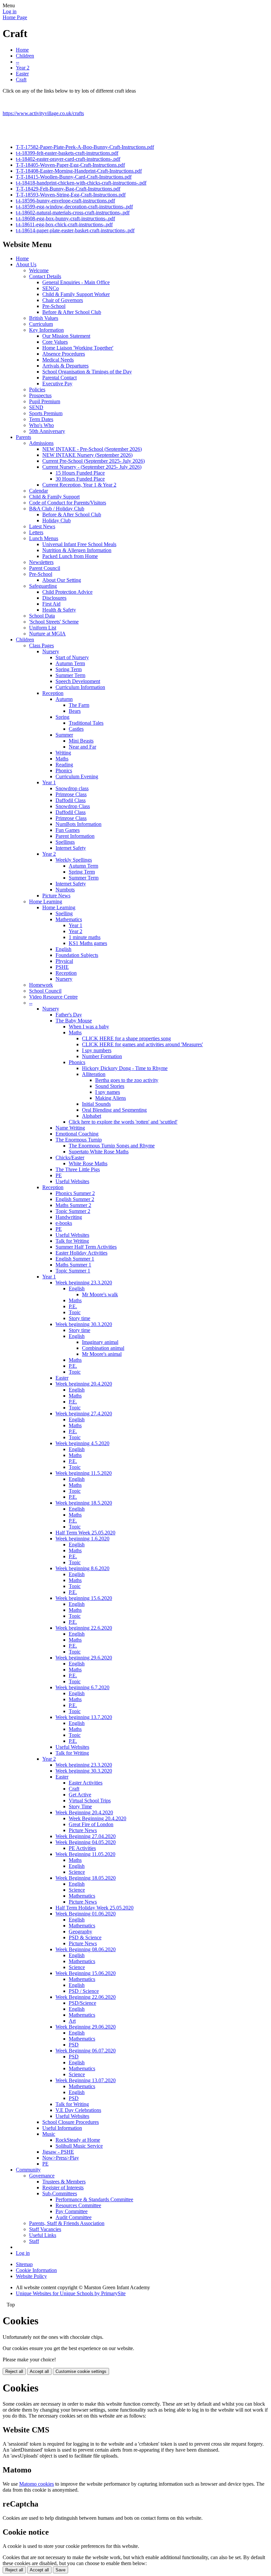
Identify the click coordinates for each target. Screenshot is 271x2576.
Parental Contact (59, 378)
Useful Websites (72, 1181)
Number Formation (102, 1056)
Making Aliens (111, 1098)
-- (18, 62)
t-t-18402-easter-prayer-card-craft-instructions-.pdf (68, 159)
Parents (23, 437)
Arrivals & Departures (65, 366)
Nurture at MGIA (47, 634)
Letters (36, 532)
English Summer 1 (75, 1259)
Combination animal (103, 1348)
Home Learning (46, 902)
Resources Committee (78, 2205)
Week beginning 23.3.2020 (84, 1283)
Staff (34, 2241)
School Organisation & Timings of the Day (87, 372)
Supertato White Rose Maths (99, 1152)
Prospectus (40, 395)
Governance (42, 2176)
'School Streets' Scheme (54, 622)
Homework (41, 985)
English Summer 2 (75, 1199)
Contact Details (45, 276)
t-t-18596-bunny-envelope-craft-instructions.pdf (65, 201)
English (63, 949)
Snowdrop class (72, 788)
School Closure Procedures (71, 2122)
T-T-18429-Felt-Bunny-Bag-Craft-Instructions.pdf (68, 189)
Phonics (64, 771)
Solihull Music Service (79, 2146)
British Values (44, 318)
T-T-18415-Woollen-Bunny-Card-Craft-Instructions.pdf (74, 177)
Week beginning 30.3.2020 (84, 1324)
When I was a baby (89, 1027)
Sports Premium (46, 413)
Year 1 (49, 782)
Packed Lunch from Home (70, 556)
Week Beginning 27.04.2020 (86, 1836)
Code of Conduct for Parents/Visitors (68, 503)
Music (49, 2134)
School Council (45, 991)
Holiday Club (57, 520)
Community (28, 2170)
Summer (64, 735)
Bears (75, 711)
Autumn (64, 699)
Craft (21, 80)
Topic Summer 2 (73, 1211)
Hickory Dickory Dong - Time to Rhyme (125, 1068)
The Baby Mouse (74, 1021)
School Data (42, 616)
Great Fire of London (91, 1824)
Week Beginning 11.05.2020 (85, 1854)
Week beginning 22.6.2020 (84, 1628)
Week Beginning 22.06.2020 (86, 1997)
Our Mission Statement (66, 336)
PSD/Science (82, 2003)
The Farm (79, 705)
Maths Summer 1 (73, 1265)
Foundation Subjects (77, 955)
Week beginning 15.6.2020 (84, 1598)
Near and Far (82, 747)
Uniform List (43, 628)
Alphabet (92, 1116)
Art (72, 2021)
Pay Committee (72, 2211)
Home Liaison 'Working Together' (78, 348)
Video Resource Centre (53, 997)
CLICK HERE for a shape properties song (126, 1038)
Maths (62, 759)
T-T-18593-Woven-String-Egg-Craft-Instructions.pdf (71, 195)
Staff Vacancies (45, 2229)
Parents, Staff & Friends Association (67, 2223)
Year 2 (23, 68)
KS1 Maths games (88, 943)
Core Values (55, 342)
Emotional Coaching (77, 1134)
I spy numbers (97, 1050)
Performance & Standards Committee (94, 2199)
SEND (36, 407)
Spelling (64, 913)
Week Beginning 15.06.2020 (86, 1973)
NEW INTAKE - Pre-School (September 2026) (92, 449)
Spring (62, 717)
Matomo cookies (37, 2484)
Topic (75, 1312)
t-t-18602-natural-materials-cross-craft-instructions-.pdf (73, 213)
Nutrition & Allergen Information (77, 550)
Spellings (65, 842)
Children (25, 56)
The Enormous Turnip (79, 1140)
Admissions (41, 443)
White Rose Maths (88, 1163)
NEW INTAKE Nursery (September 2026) (87, 455)
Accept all (39, 2371)
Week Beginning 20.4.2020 (84, 1812)
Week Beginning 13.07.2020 (86, 2080)
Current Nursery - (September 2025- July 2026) (92, 467)
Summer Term (70, 675)
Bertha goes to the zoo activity (127, 1080)
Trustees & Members (64, 2182)
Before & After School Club (72, 312)
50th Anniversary (47, 431)
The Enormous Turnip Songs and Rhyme (112, 1146)
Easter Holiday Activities (81, 1253)
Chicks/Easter (70, 1158)
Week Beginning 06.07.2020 (86, 2051)
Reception (53, 693)
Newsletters (41, 562)
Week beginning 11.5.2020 (84, 1473)
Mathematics (69, 919)
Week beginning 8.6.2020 (82, 1568)
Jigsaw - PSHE (58, 2152)
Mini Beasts (81, 741)
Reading (64, 765)
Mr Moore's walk (100, 1294)
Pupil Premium (45, 401)
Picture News (56, 896)
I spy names (108, 1092)
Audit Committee (74, 2217)
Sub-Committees (60, 2193)
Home (22, 50)
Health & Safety (59, 610)
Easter (22, 74)
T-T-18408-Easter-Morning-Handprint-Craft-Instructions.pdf (79, 171)
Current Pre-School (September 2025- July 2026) (94, 461)
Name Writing (70, 1128)
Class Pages (41, 645)
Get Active (80, 1795)
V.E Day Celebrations (78, 2110)
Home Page (15, 17)
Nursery (51, 651)
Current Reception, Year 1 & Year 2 (79, 485)
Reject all (14, 2371)
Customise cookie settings (81, 2371)
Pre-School (54, 306)
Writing (63, 753)
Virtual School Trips (90, 1801)
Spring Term (69, 669)
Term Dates (41, 419)
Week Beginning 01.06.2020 (86, 1914)
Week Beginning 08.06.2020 (86, 1949)
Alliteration (94, 1074)
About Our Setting (62, 580)
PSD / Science (84, 1991)
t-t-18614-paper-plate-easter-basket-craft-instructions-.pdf (75, 230)
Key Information (46, 330)
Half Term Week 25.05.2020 (85, 1533)
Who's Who (41, 425)
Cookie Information (36, 2270)
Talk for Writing (72, 1241)
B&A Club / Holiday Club (57, 509)
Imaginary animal (100, 1342)
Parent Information (75, 836)
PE (59, 1175)
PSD (74, 2045)
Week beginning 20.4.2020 (84, 1384)
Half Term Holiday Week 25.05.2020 (95, 1908)
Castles (76, 729)
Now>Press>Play (61, 2158)
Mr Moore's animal (102, 1354)
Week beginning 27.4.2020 (84, 1414)
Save (60, 2570)
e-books (64, 1223)
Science (77, 1872)
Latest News (42, 526)
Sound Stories (110, 1086)
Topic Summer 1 (73, 1271)
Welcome (39, 270)
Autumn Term (70, 663)
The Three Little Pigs (78, 1169)
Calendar (39, 491)
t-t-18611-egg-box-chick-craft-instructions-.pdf (64, 224)
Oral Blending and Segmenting (114, 1110)
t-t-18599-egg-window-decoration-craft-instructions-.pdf (74, 207)
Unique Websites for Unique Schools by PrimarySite (71, 2293)
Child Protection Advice (67, 592)
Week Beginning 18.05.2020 (86, 1878)
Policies (37, 389)
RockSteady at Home (78, 2140)
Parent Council (45, 568)
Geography (80, 1932)
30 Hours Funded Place (80, 479)
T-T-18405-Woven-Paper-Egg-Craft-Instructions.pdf (70, 165)
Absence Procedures (64, 354)
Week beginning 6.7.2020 (82, 1687)
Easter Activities (86, 1783)
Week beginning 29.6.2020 (84, 1658)
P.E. (73, 1306)
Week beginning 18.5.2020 (84, 1503)
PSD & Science (85, 1937)
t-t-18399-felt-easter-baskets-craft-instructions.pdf (67, 153)
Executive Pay (57, 384)
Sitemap (24, 2264)
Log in (10, 11)
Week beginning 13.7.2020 (84, 1717)
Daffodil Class (71, 800)
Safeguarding (43, 586)
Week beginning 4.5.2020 (82, 1443)
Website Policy (31, 2276)
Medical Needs (58, 360)
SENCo (51, 288)
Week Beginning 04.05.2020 (86, 1842)
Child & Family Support (54, 497)
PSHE (62, 967)
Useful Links (43, 2235)
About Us (26, 264)
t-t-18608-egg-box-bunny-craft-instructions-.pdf (65, 218)
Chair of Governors (63, 300)
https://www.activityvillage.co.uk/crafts (43, 113)
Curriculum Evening (77, 776)
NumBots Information (78, 824)
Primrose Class (71, 794)
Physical (64, 961)
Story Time (80, 1806)
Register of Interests (63, 2188)
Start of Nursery (72, 657)
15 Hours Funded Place (80, 473)
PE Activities (82, 1848)
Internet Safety (71, 848)
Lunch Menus (44, 538)
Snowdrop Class (73, 806)
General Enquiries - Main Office (76, 282)
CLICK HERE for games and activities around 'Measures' (142, 1044)
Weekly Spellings (74, 860)
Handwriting (69, 1217)
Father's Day (69, 1015)
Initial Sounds (96, 1104)
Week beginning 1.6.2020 (82, 1539)
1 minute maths (85, 937)
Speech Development (78, 681)
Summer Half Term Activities (86, 1247)
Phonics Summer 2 (75, 1193)
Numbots (65, 890)
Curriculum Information (80, 687)
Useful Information (62, 2128)
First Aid (51, 604)
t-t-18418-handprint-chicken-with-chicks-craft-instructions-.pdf (81, 183)
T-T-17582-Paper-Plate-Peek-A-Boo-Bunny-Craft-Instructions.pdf (85, 147)
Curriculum (41, 324)
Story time (79, 1318)
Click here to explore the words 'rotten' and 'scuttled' (123, 1122)
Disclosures (54, 598)
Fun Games (68, 830)
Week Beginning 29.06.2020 (86, 2027)
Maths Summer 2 (73, 1205)
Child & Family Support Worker (76, 294)
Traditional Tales (86, 723)
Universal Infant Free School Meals (79, 544)
